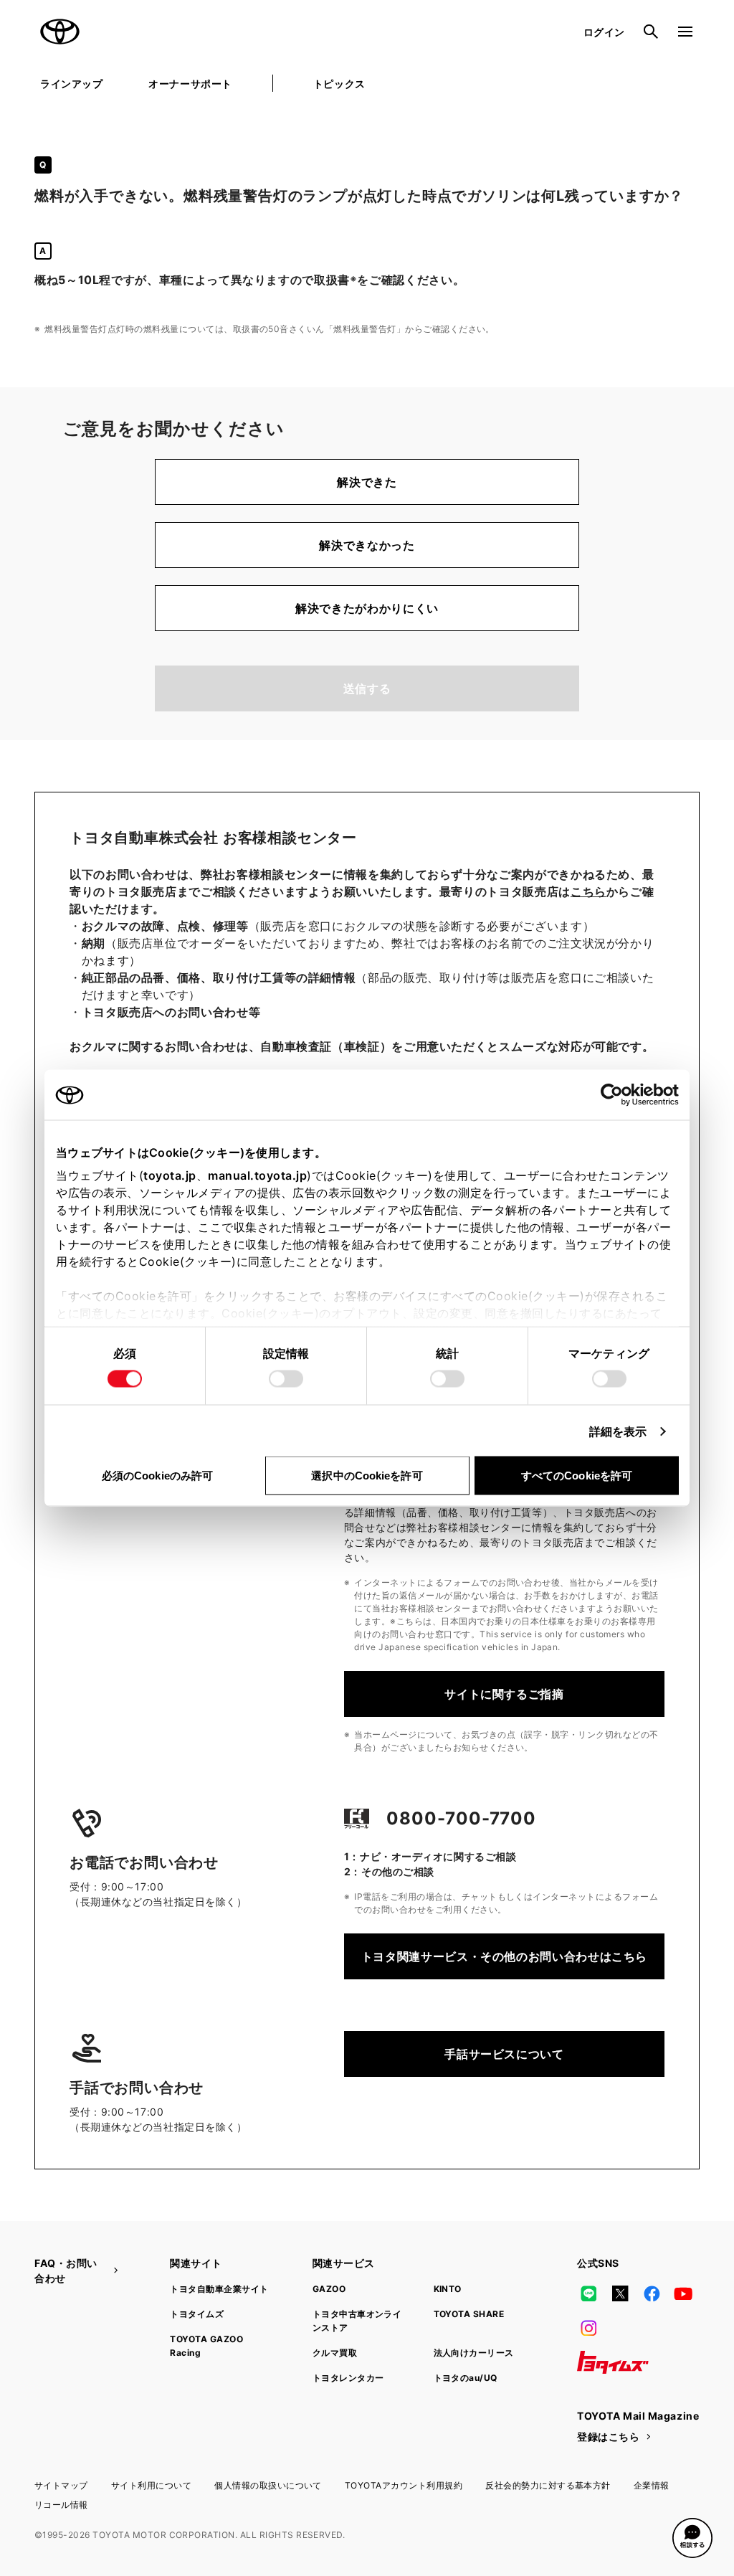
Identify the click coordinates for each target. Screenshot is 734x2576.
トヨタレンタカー (348, 2378)
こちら (588, 891)
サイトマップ (61, 2485)
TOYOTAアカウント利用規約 (404, 2485)
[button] (692, 2538)
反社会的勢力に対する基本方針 (548, 2485)
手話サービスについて (504, 2054)
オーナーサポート (190, 84)
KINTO (448, 2289)
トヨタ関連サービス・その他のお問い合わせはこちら (504, 1956)
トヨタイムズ (197, 2314)
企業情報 (652, 2485)
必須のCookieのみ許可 (157, 1476)
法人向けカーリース (474, 2353)
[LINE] (588, 2293)
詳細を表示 (618, 1431)
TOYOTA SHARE (469, 2314)
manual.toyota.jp (257, 1175)
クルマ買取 (335, 2353)
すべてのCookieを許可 (577, 1476)
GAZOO (329, 2289)
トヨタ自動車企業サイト (219, 2289)
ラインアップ (71, 84)
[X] (620, 2293)
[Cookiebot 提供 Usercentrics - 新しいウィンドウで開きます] (616, 1095)
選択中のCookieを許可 (367, 1476)
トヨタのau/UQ (466, 2378)
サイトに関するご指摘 (504, 1694)
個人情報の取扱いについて (268, 2485)
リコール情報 (61, 2505)
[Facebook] (652, 2293)
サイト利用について (151, 2485)
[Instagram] (588, 2328)
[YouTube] (684, 2293)
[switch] (286, 1379)
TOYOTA (60, 32)
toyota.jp (170, 1175)
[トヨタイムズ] (613, 2362)
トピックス (339, 84)
